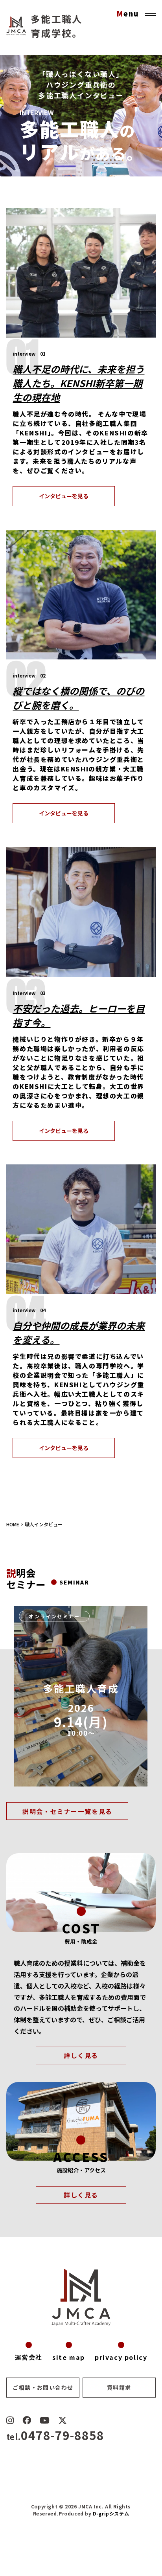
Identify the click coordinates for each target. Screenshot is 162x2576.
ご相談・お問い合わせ (43, 2387)
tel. (55, 2437)
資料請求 (119, 2387)
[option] (81, 1696)
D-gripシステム (111, 2513)
